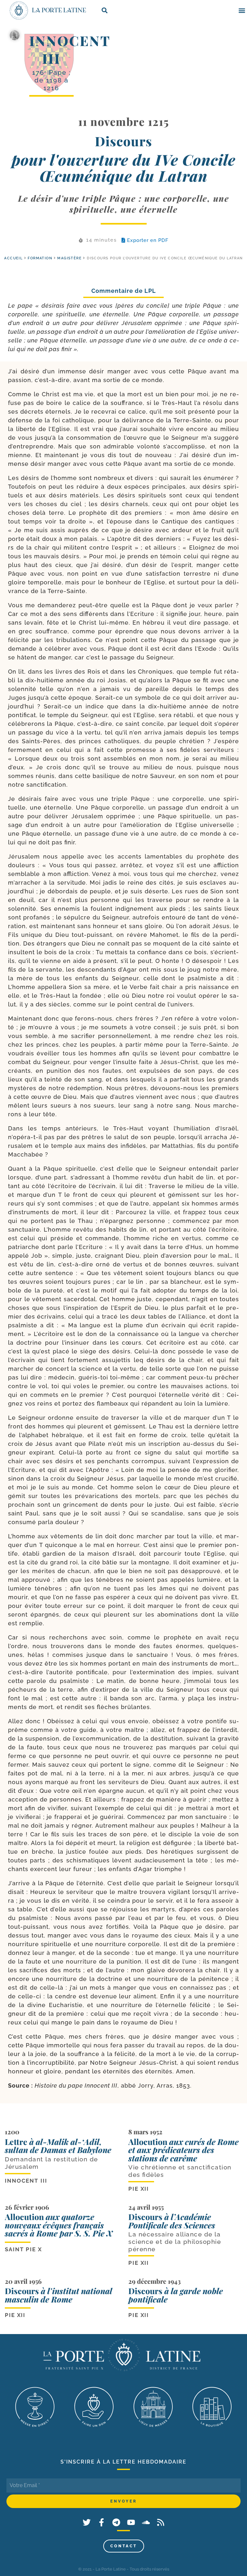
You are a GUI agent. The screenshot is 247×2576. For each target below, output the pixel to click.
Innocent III (70, 49)
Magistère (69, 258)
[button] (242, 10)
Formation (40, 258)
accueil (13, 258)
